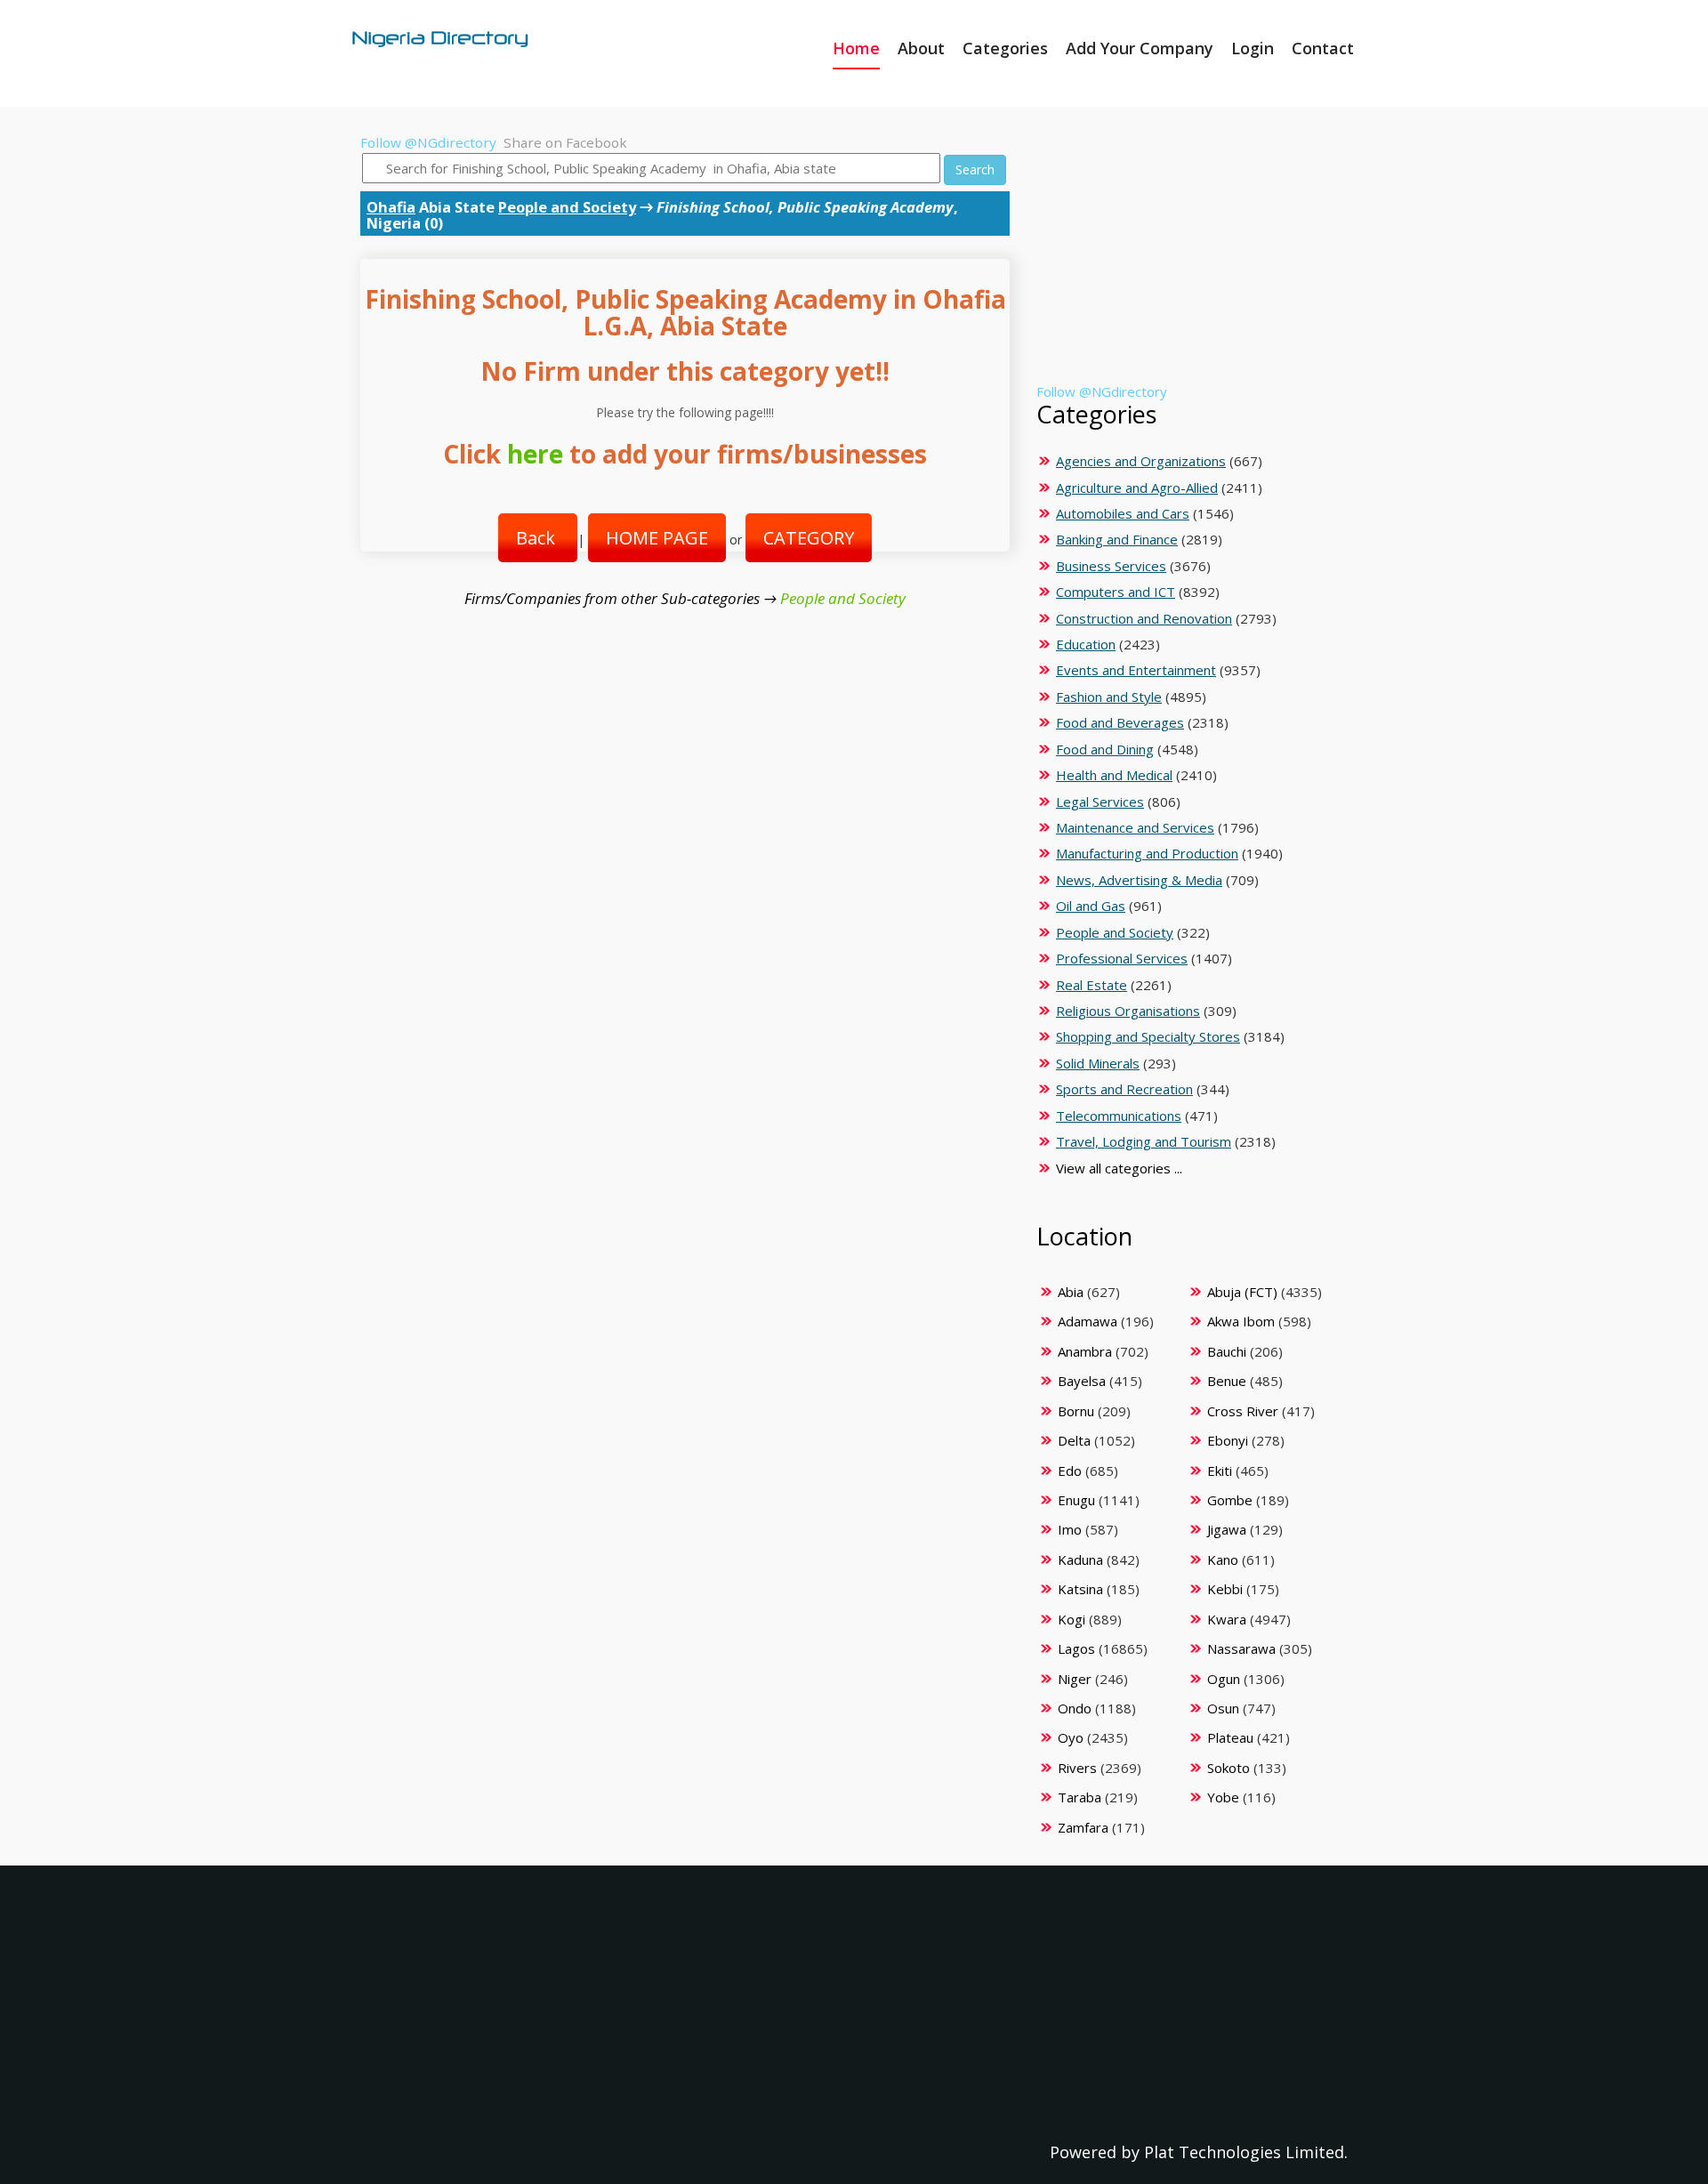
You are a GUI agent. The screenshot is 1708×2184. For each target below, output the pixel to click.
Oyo (1071, 1737)
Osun (1223, 1708)
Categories (1005, 48)
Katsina (1080, 1589)
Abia (1071, 1292)
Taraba (1080, 1797)
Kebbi (1225, 1589)
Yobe (1223, 1797)
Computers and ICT (1116, 592)
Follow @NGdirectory (428, 142)
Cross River (1243, 1411)
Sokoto (1229, 1768)
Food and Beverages (1120, 722)
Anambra (1085, 1351)
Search (975, 169)
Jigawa (1227, 1529)
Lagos (1076, 1648)
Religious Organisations (1128, 1011)
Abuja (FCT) (1242, 1292)
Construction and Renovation (1144, 618)
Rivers (1077, 1768)
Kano (1223, 1559)
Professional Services (1122, 958)
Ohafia (391, 207)
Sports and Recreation (1124, 1089)
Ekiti (1220, 1471)
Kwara (1227, 1619)
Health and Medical (1114, 775)
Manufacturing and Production (1147, 853)
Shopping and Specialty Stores (1148, 1036)
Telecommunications (1119, 1116)
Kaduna (1080, 1559)
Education (1086, 644)
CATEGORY (809, 538)
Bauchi (1227, 1351)
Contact (1323, 48)
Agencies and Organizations (1141, 461)
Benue (1227, 1381)
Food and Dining (1105, 749)
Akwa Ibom (1241, 1321)
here (535, 454)
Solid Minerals (1098, 1063)
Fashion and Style (1109, 697)
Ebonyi (1228, 1440)
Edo (1070, 1471)
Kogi (1072, 1619)
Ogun (1224, 1679)
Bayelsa (1082, 1381)
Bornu (1076, 1411)
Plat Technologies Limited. (1246, 2152)
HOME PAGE (657, 538)
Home (856, 48)
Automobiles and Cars (1123, 513)
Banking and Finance (1117, 539)
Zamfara (1083, 1827)
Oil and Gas (1091, 906)
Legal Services (1100, 802)
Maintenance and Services (1135, 827)
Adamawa (1088, 1321)
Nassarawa (1241, 1648)
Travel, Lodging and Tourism (1144, 1141)
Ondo (1075, 1708)
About (921, 48)
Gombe (1230, 1500)
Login (1253, 48)
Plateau (1230, 1737)
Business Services (1111, 566)
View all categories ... (1119, 1168)
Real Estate (1092, 985)
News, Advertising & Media (1139, 880)
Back (538, 538)
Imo (1070, 1529)
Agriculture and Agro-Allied (1137, 488)
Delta (1074, 1440)
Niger (1075, 1679)
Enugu (1076, 1500)
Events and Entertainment (1136, 670)
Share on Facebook (565, 142)
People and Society (567, 207)
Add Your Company (1140, 48)
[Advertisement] (1189, 258)
